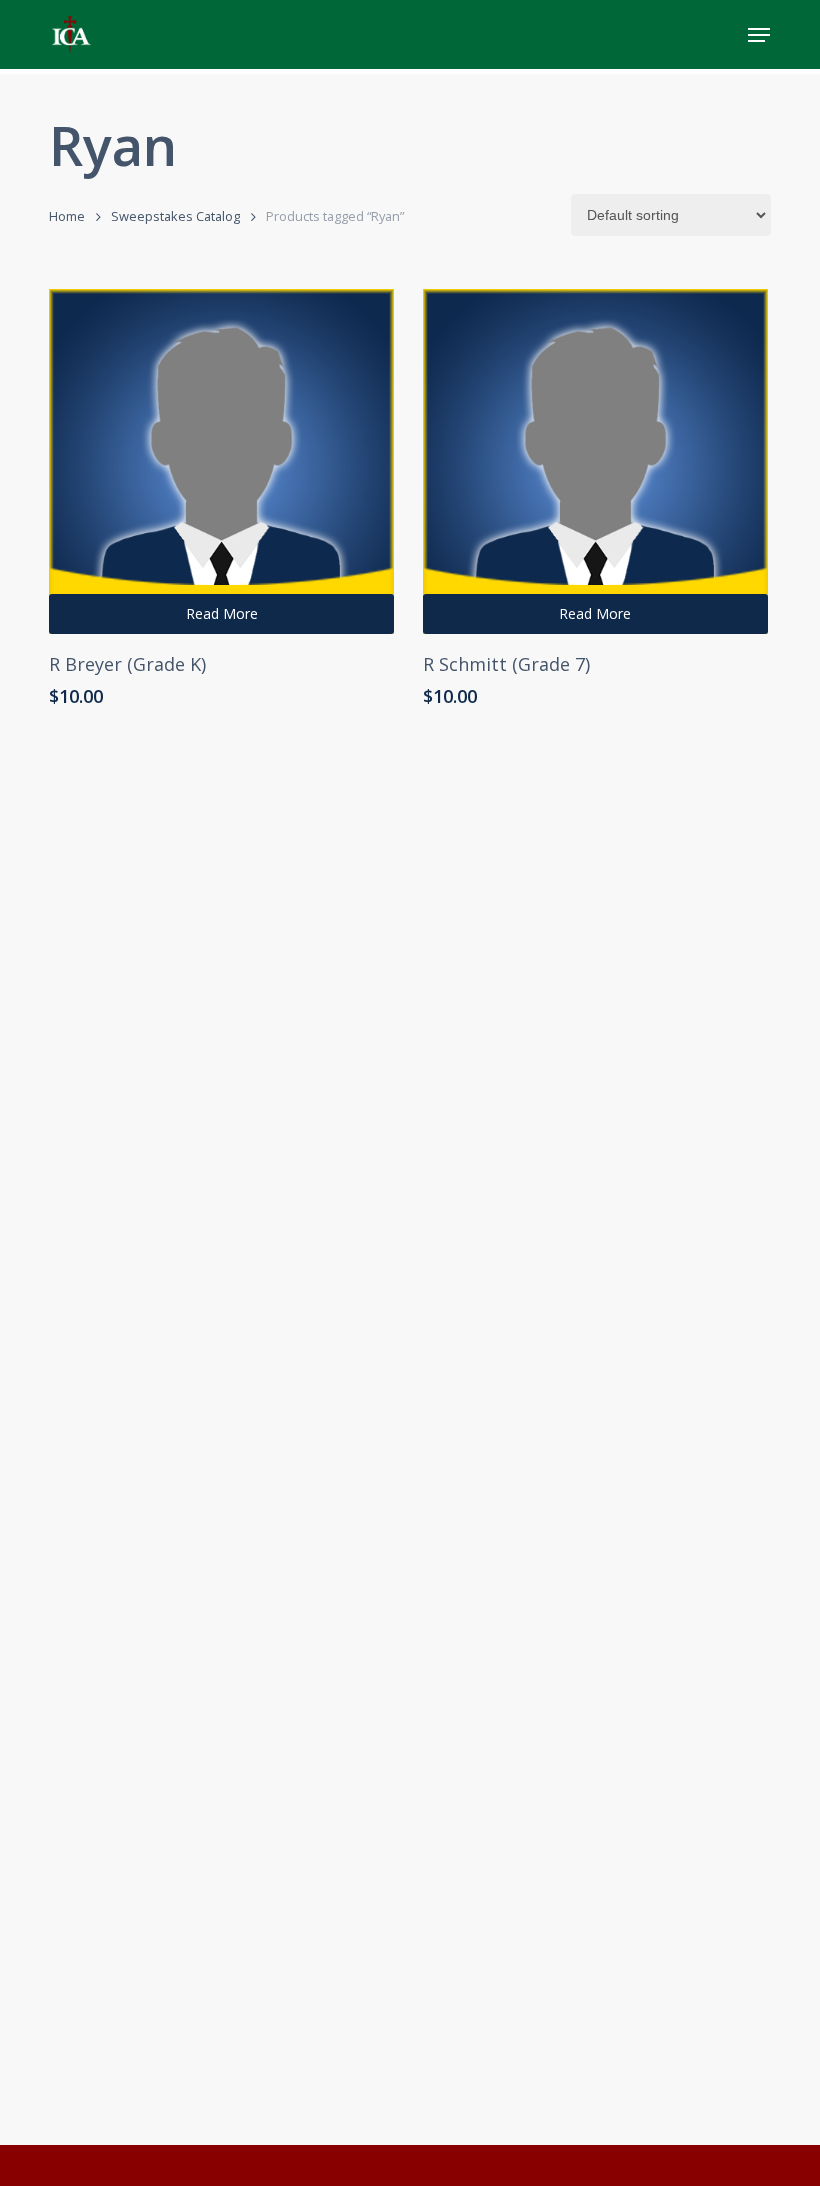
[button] (759, 35)
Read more (222, 613)
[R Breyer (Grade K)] (221, 461)
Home (67, 216)
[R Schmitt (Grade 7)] (595, 461)
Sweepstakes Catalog (175, 216)
